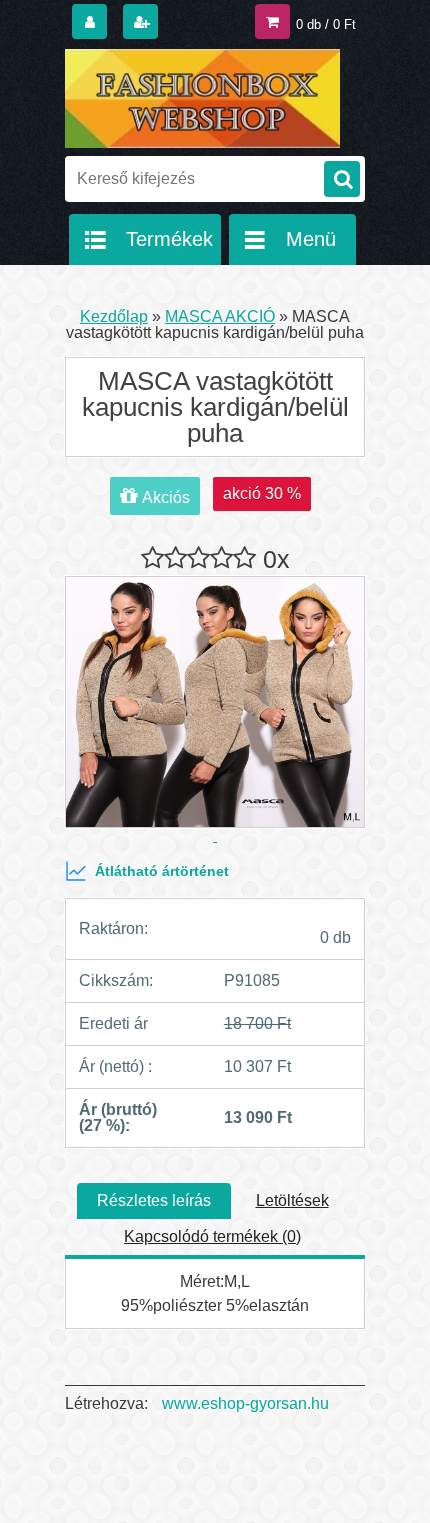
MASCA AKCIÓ (220, 316)
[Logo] (202, 98)
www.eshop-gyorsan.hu (245, 1403)
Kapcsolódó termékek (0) (212, 1236)
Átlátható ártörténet (162, 871)
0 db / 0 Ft (326, 24)
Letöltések (292, 1200)
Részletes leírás (154, 1200)
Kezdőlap (114, 316)
